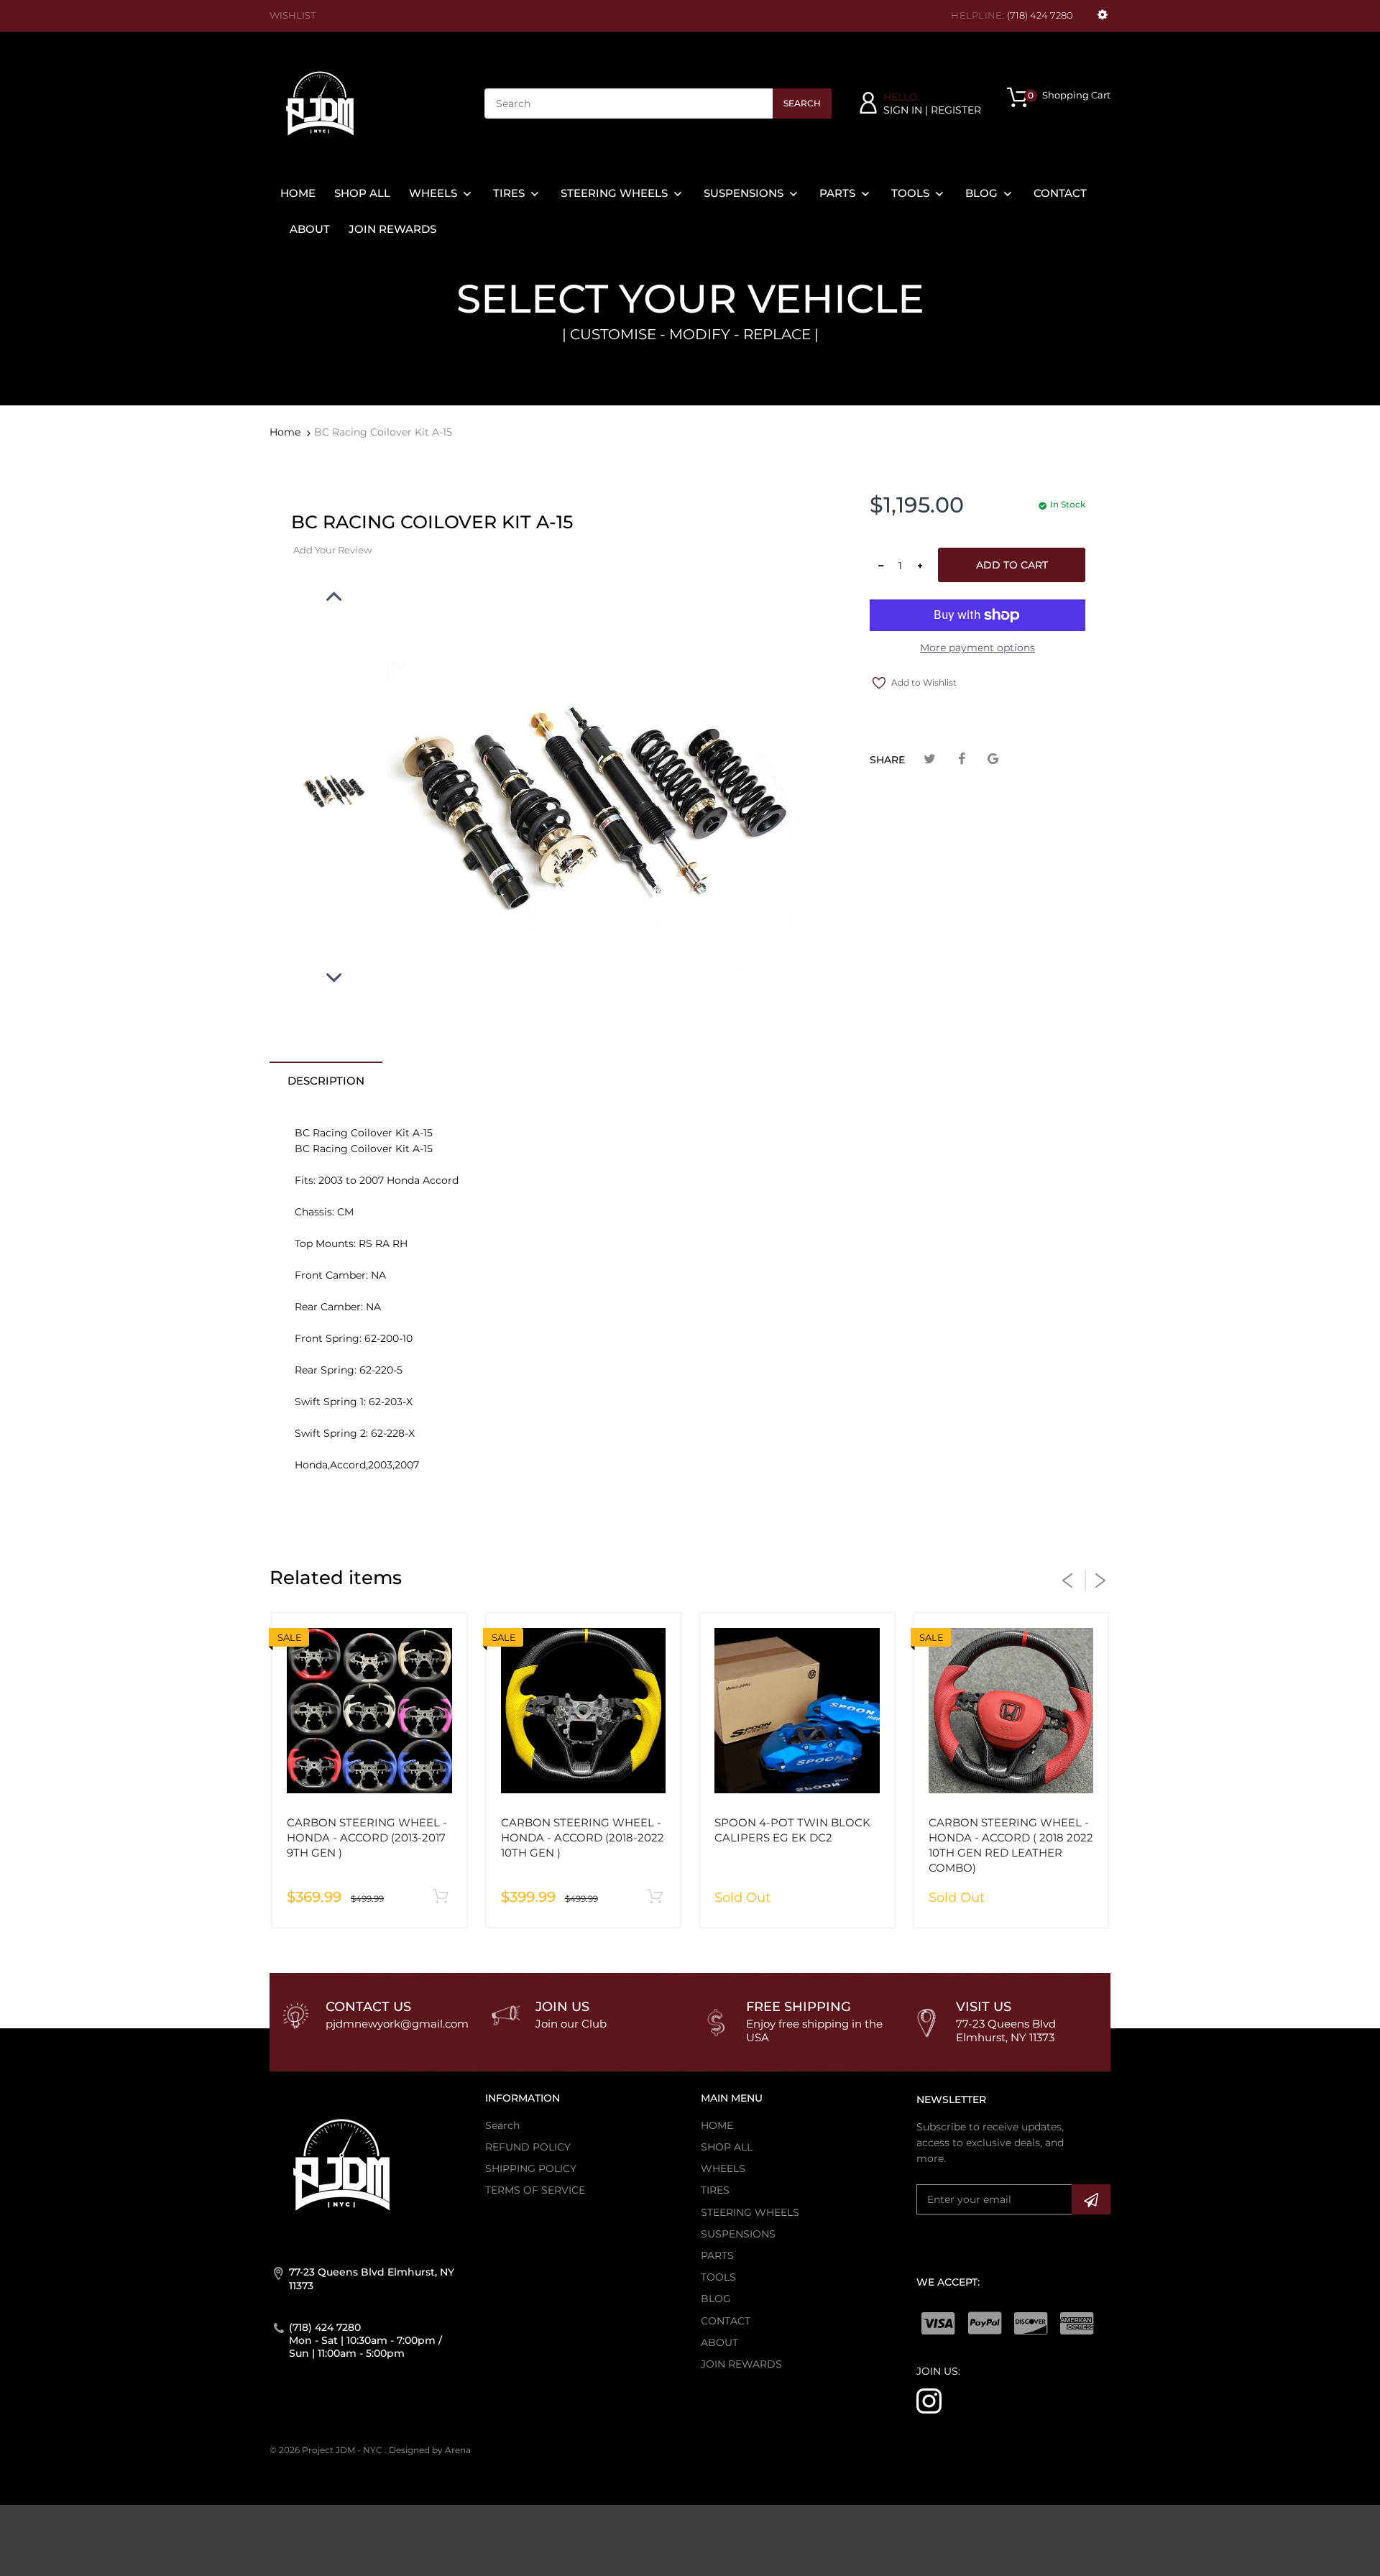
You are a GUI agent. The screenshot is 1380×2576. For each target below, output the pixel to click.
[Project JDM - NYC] (320, 103)
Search (802, 103)
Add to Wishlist (924, 682)
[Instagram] (929, 2400)
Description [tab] (326, 1081)
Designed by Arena (430, 2450)
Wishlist (293, 15)
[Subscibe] (1091, 2199)
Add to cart (1012, 565)
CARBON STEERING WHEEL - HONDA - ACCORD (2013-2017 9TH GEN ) (367, 1837)
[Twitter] (930, 759)
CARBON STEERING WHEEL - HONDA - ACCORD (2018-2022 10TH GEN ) (583, 1837)
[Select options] (441, 1897)
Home (285, 432)
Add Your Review (332, 550)
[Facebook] (961, 759)
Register (956, 110)
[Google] (993, 759)
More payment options (977, 648)
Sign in (903, 110)
